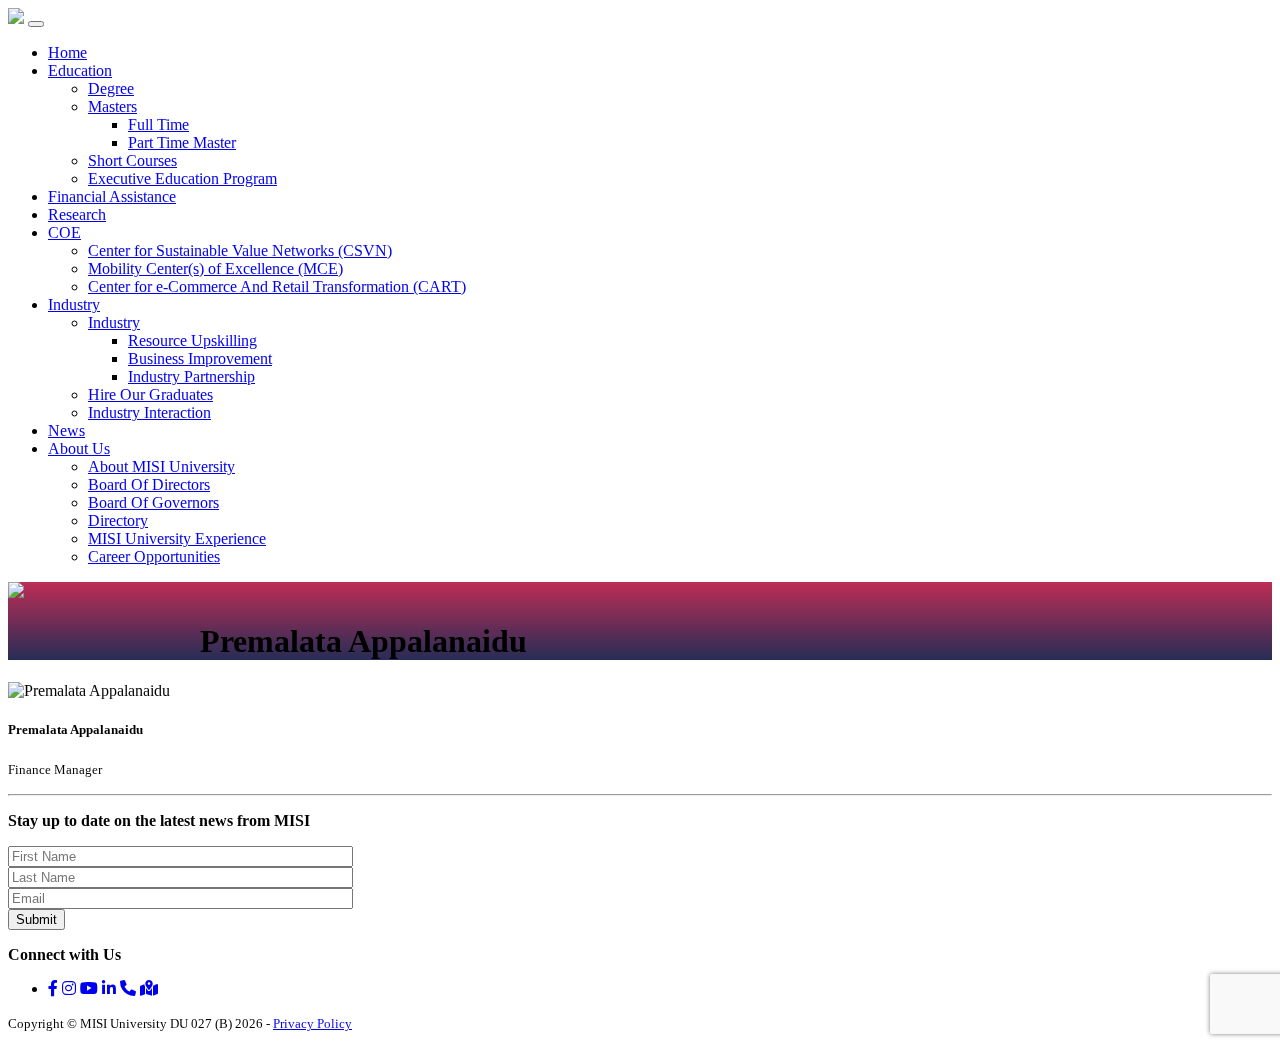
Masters (112, 106)
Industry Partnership (191, 376)
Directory (118, 520)
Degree (111, 88)
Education (80, 70)
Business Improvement (200, 358)
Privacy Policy (312, 1023)
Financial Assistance (112, 196)
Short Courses (132, 160)
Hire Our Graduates (150, 394)
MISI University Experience (177, 538)
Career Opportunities (154, 556)
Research (77, 214)
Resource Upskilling (192, 340)
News (66, 430)
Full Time (158, 124)
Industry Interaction (149, 412)
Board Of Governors (153, 502)
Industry (74, 304)
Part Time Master (182, 142)
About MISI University (161, 466)
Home (67, 52)
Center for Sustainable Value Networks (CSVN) (240, 250)
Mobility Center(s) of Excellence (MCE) (215, 268)
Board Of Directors (149, 484)
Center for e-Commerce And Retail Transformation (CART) (277, 286)
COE (64, 232)
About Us (79, 448)
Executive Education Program (182, 178)
